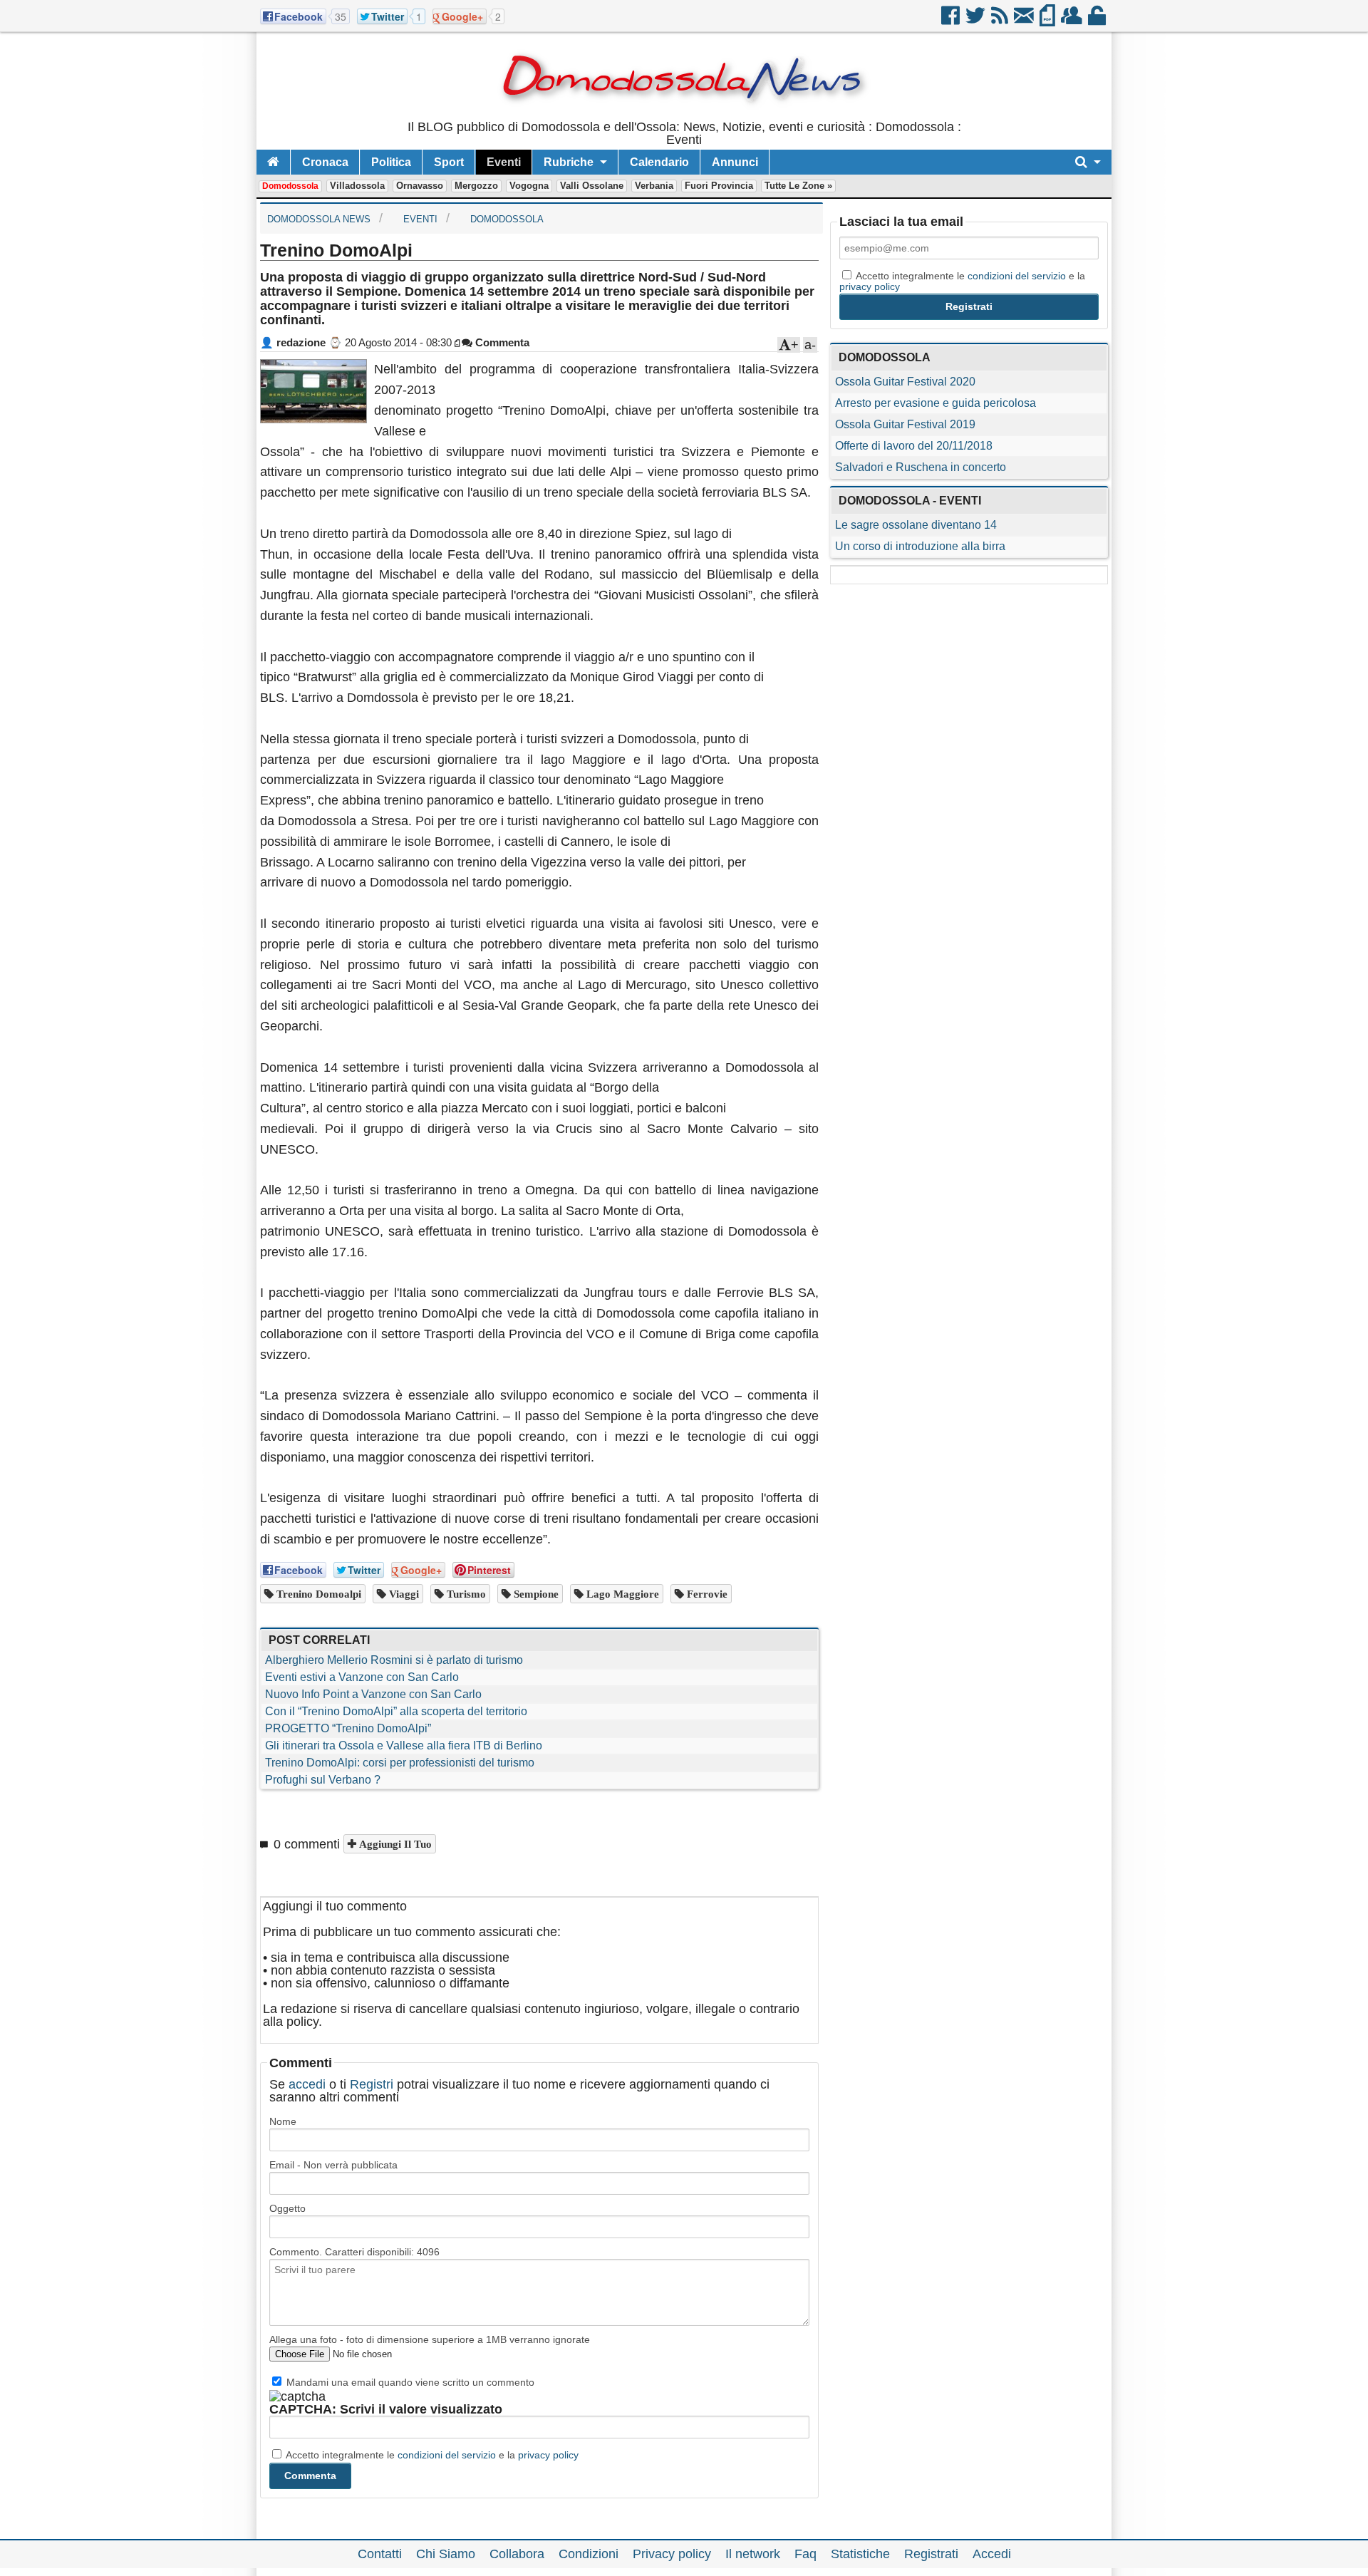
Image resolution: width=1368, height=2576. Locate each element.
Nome (283, 2121)
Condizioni (589, 2554)
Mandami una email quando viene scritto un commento (409, 2382)
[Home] (273, 162)
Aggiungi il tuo (394, 1844)
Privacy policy (672, 2554)
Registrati (931, 2554)
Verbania (654, 186)
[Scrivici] (1025, 21)
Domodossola (290, 186)
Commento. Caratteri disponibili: (354, 2252)
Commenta (501, 342)
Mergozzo (476, 186)
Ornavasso (420, 186)
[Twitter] (976, 21)
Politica (391, 162)
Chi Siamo (446, 2554)
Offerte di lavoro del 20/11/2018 (914, 446)
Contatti (380, 2554)
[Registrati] (1073, 21)
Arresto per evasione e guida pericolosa (936, 403)
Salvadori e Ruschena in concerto (921, 467)
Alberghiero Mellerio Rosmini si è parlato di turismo (394, 1660)
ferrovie (706, 1594)
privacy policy (548, 2455)
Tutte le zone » (798, 186)
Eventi (504, 162)
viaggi (403, 1594)
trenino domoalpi (317, 1594)
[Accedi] (1098, 21)
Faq (805, 2554)
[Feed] (1001, 21)
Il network (753, 2554)
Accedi (992, 2554)
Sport (449, 162)
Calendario (659, 162)
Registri (372, 2084)
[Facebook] (952, 21)
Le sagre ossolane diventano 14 (916, 525)
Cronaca (325, 162)
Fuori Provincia (719, 186)
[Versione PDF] (1048, 21)
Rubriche (569, 162)
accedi (307, 2084)
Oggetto (287, 2208)
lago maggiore (621, 1594)
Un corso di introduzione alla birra (920, 546)
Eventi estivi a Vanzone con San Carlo (362, 1677)
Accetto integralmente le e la (431, 2455)
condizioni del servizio (447, 2455)
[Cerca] (1088, 162)
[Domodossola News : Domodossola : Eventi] (684, 114)
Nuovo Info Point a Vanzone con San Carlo (373, 1694)
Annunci (735, 162)
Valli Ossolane (592, 186)
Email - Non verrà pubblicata (333, 2165)
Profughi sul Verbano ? (323, 1780)
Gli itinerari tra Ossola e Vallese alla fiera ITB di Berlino (404, 1745)
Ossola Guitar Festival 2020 (905, 382)
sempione (535, 1594)
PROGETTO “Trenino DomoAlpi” (348, 1728)
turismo (465, 1594)
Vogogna (529, 186)
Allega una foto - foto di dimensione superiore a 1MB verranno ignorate (430, 2339)
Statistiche (860, 2554)
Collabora (517, 2554)
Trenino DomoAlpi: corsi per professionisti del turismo (400, 1763)
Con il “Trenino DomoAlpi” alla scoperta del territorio (396, 1711)
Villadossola (357, 186)
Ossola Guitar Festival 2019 (905, 424)
